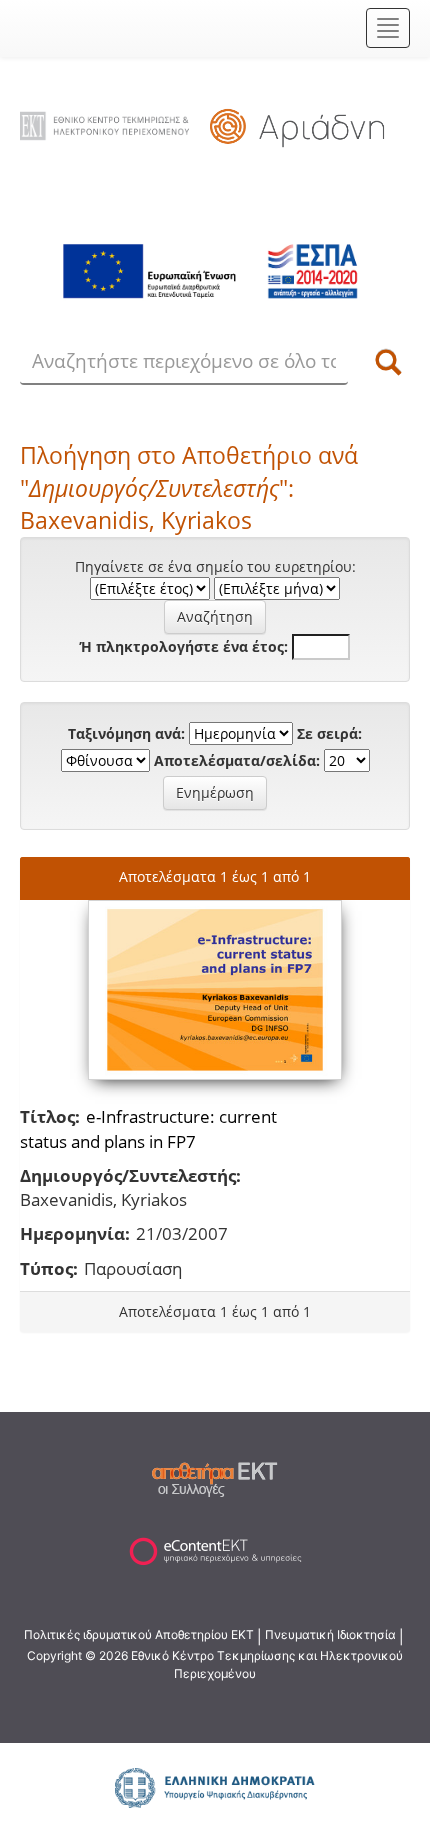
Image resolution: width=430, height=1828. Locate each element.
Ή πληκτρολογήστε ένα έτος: (184, 646)
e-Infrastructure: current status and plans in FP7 (148, 1128)
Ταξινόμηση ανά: (126, 733)
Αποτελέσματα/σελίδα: (237, 760)
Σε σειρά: (329, 733)
